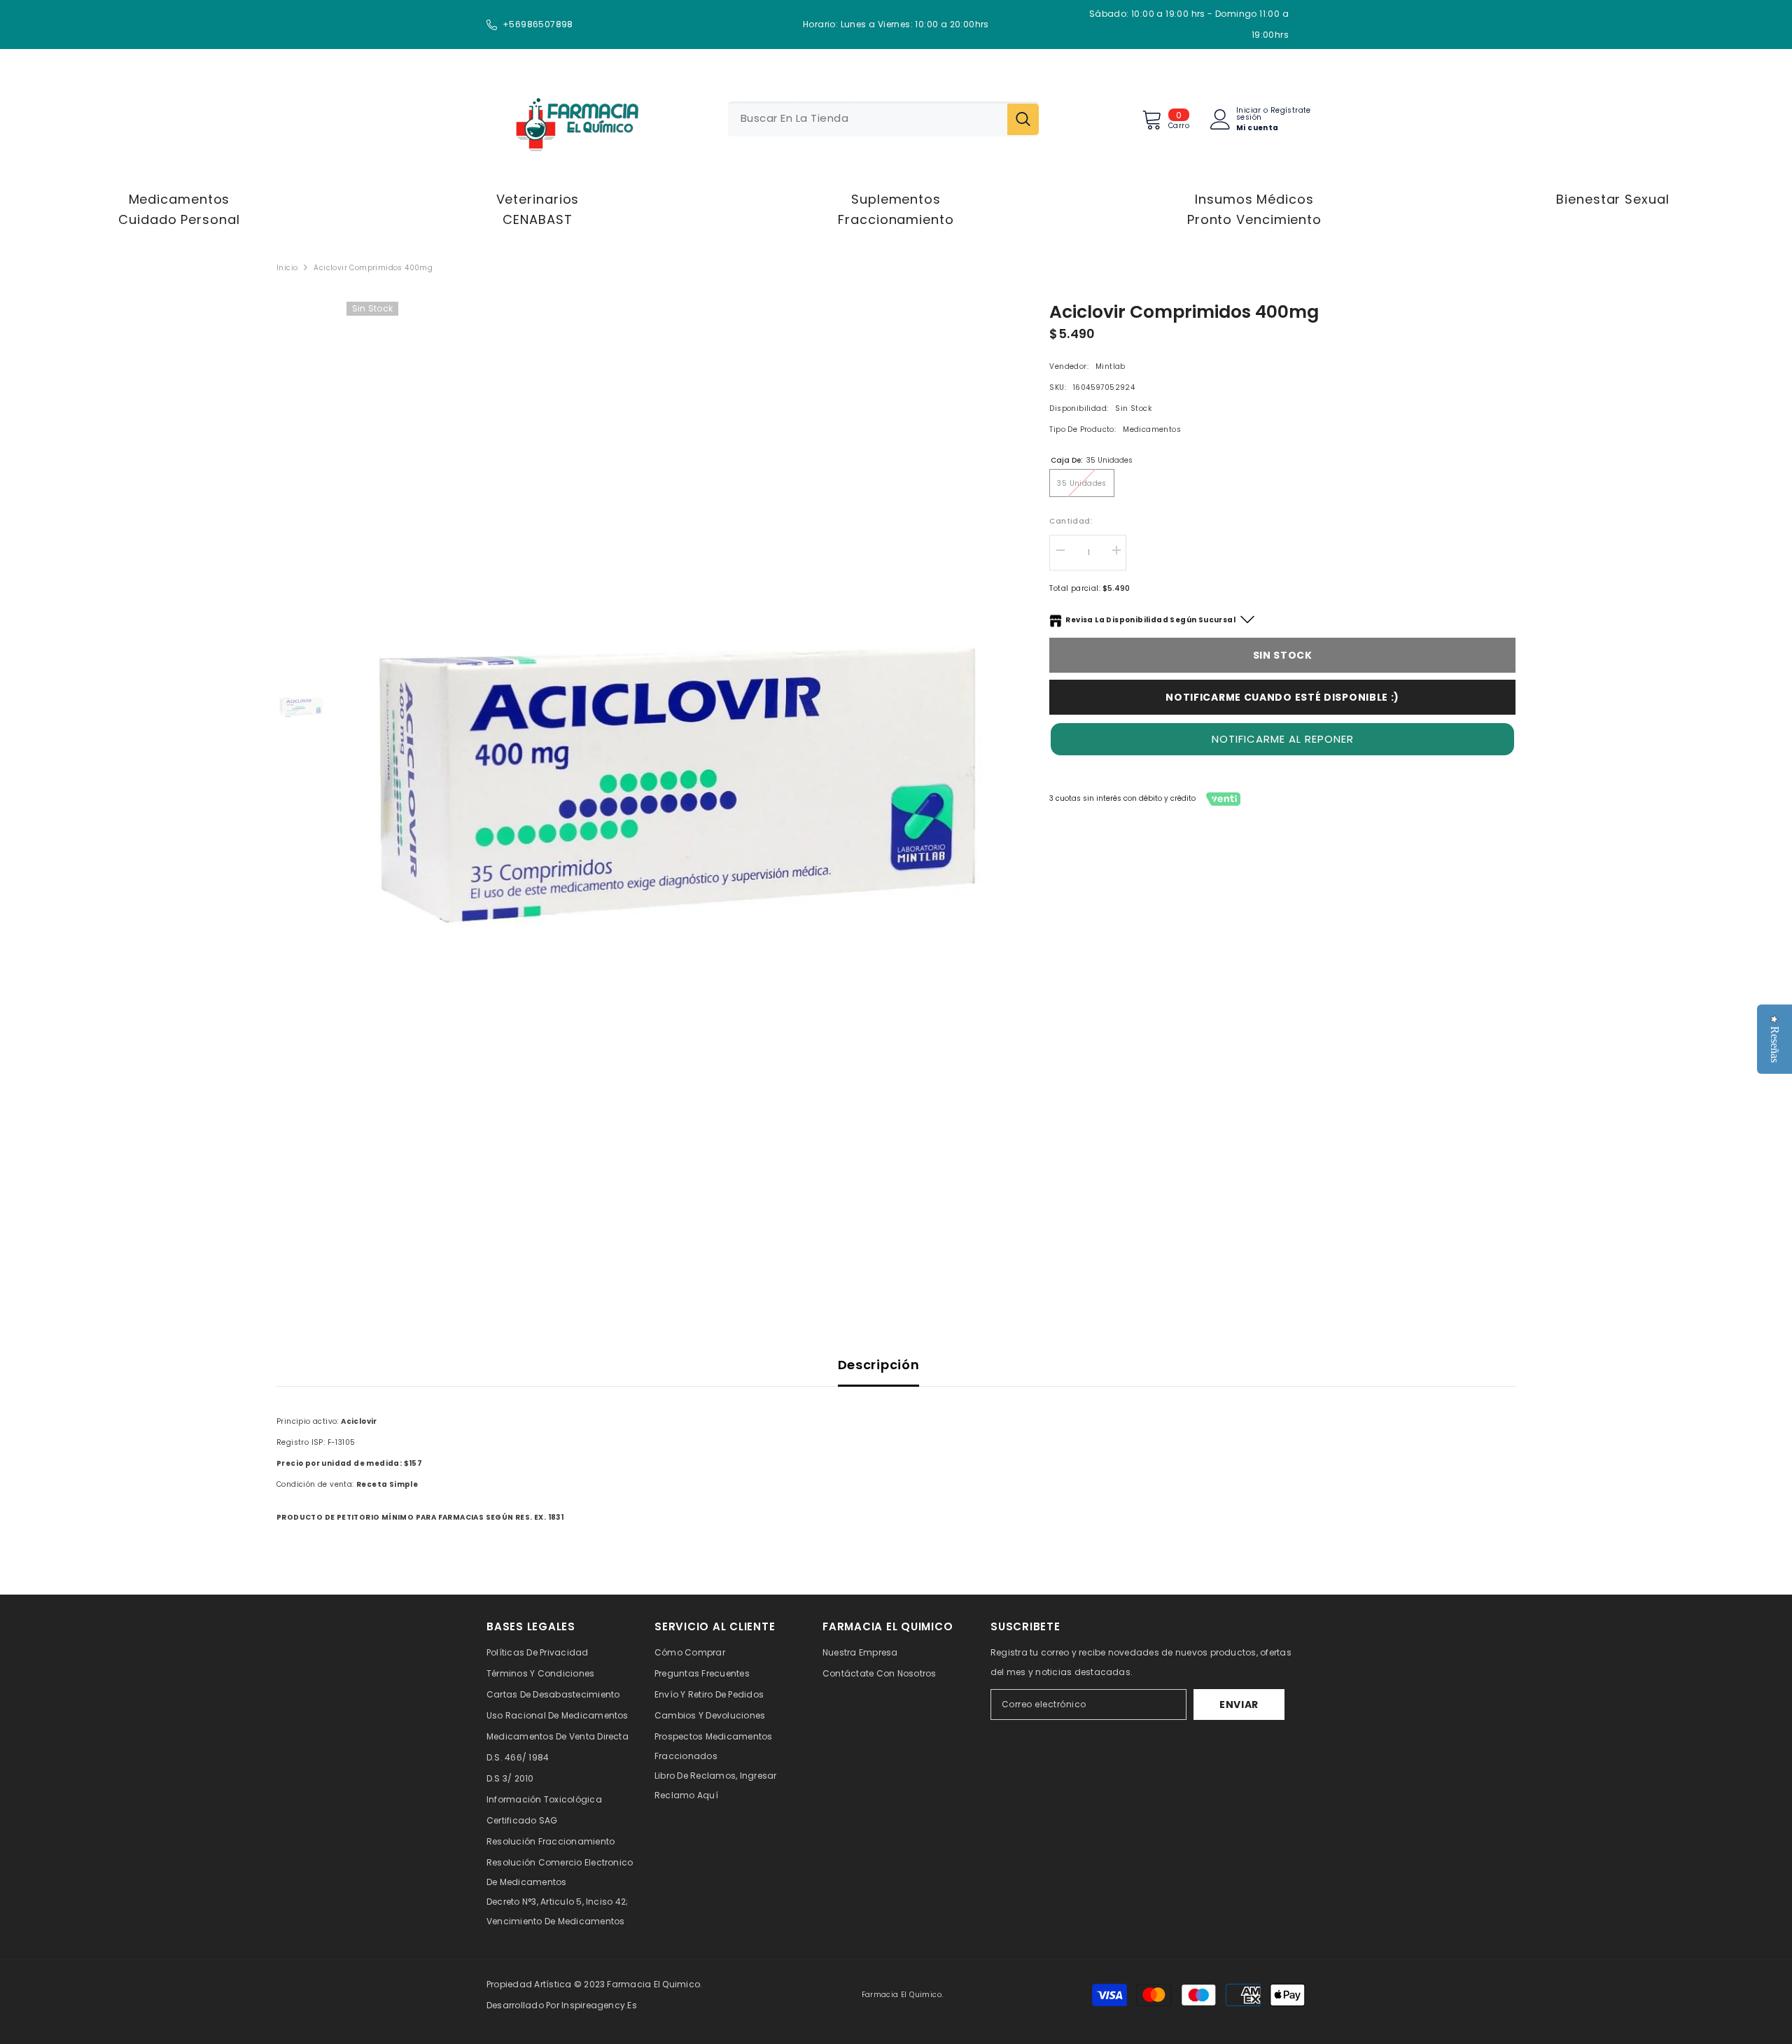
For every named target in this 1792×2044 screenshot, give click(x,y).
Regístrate (1291, 111)
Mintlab (1111, 366)
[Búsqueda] (883, 119)
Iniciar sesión (1249, 114)
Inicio (287, 268)
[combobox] (868, 119)
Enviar (1239, 1704)
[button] (1282, 739)
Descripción (879, 1365)
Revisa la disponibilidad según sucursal (1150, 620)
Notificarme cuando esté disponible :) (1282, 697)
